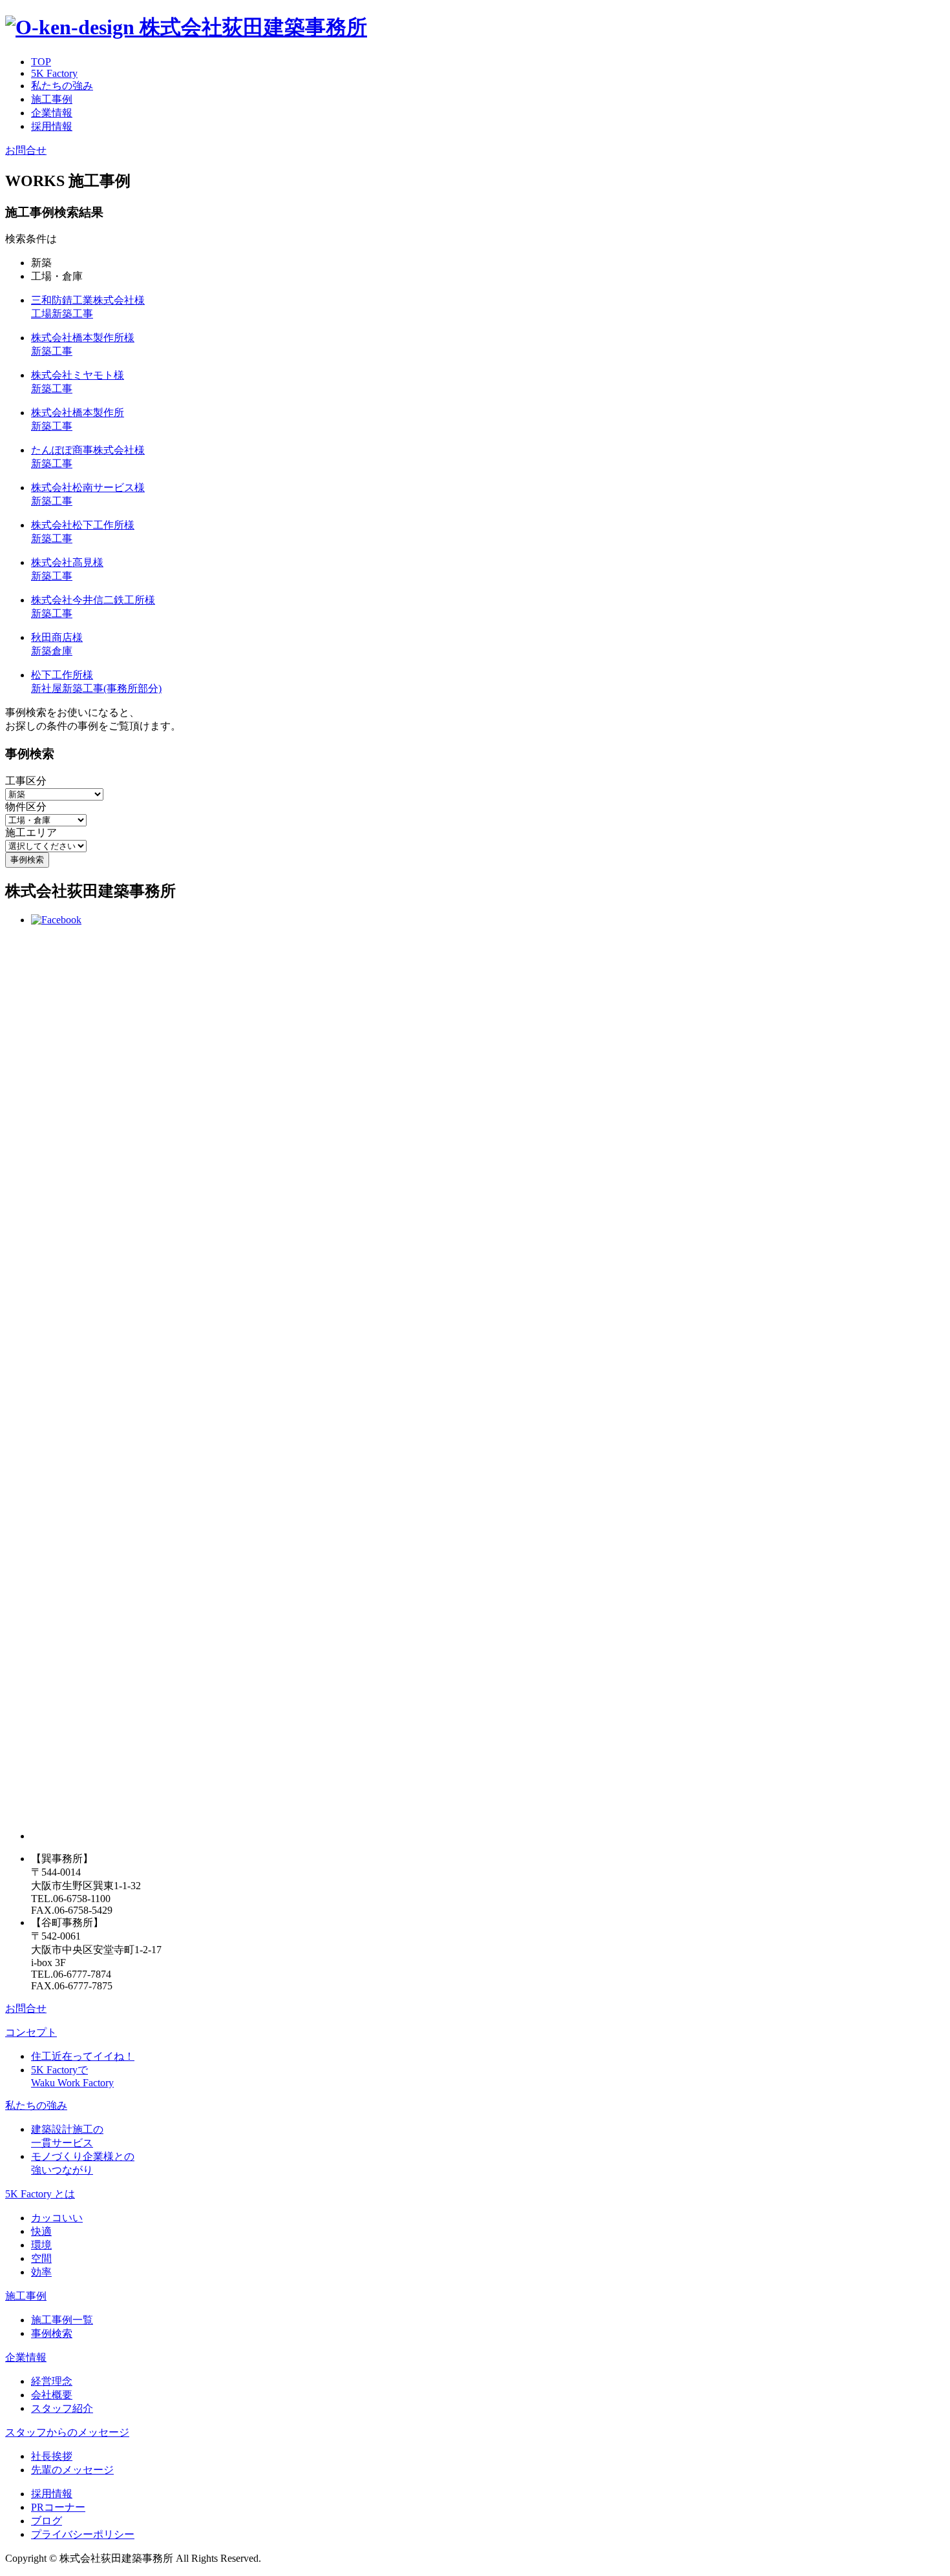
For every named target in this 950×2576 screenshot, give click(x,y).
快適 (41, 2231)
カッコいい (57, 2218)
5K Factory (54, 73)
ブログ (47, 2521)
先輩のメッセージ (72, 2470)
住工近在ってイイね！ (83, 2056)
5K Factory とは (40, 2194)
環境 (41, 2245)
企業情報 (52, 113)
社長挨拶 (52, 2456)
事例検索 (52, 2333)
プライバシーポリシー (83, 2534)
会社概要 (52, 2395)
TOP (41, 62)
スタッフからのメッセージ (67, 2432)
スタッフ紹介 (62, 2408)
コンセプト (31, 2032)
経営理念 (52, 2381)
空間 (41, 2258)
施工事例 (52, 99)
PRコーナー (58, 2507)
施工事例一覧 (62, 2320)
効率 (41, 2272)
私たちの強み (62, 86)
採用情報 (52, 126)
